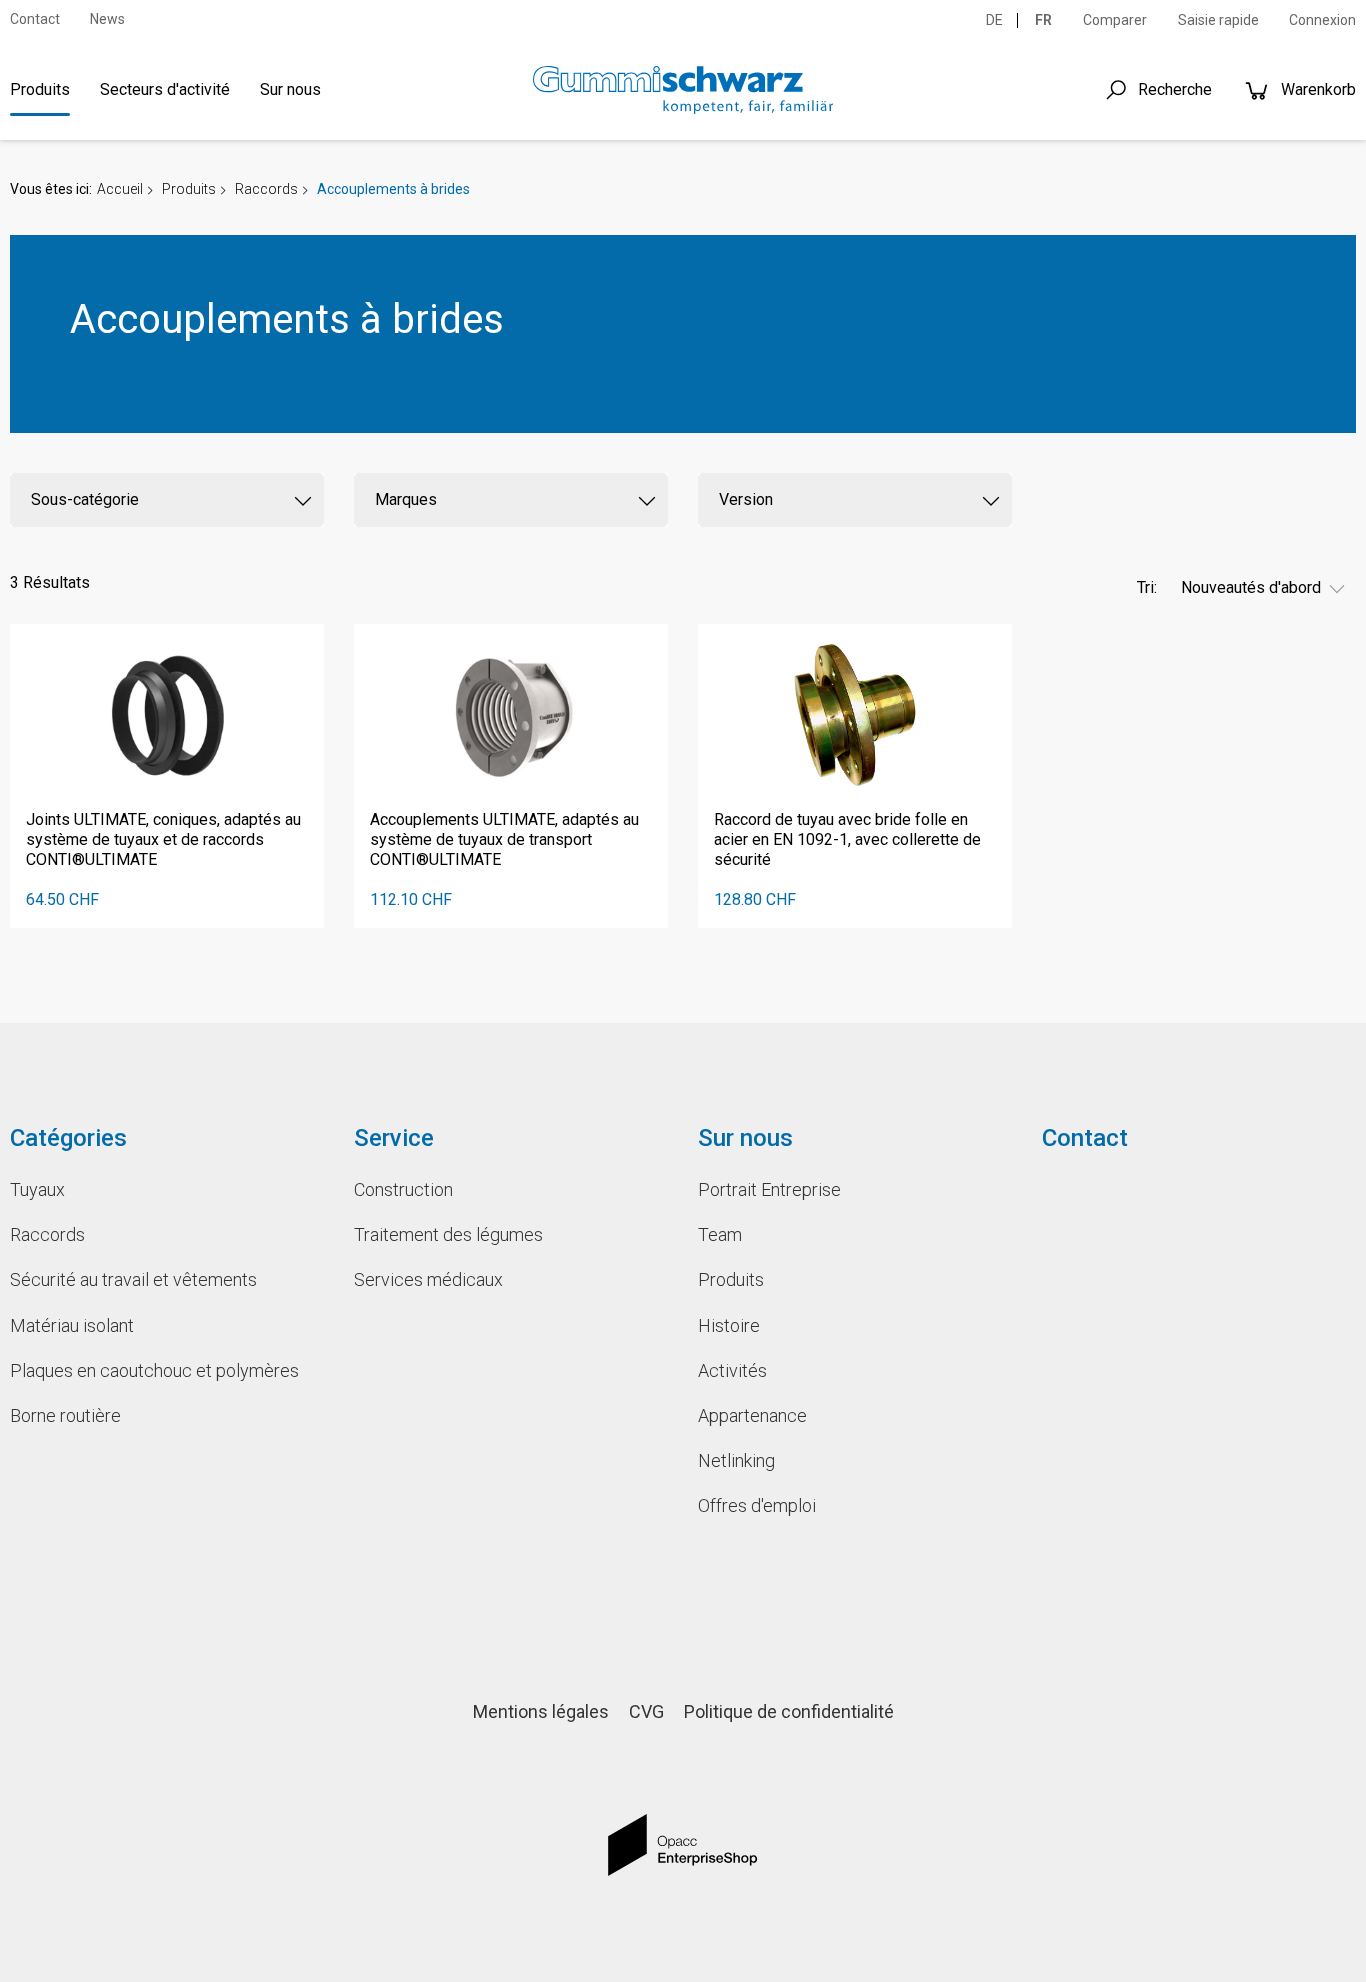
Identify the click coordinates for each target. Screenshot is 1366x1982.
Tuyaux (37, 1189)
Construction (403, 1189)
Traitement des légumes (448, 1234)
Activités (732, 1370)
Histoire (729, 1325)
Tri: (1147, 587)
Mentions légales (541, 1711)
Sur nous (290, 89)
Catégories (68, 1138)
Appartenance (752, 1415)
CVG (646, 1711)
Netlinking (736, 1460)
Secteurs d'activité (165, 89)
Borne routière (65, 1415)
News (107, 19)
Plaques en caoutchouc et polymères (154, 1370)
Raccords (266, 189)
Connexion (1322, 20)
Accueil (120, 189)
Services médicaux (428, 1279)
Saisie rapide (1218, 20)
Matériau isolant (72, 1325)
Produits (40, 89)
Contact (35, 19)
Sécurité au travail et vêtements (133, 1279)
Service (394, 1138)
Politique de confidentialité (789, 1711)
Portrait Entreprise (769, 1189)
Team (720, 1234)
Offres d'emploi (757, 1505)
